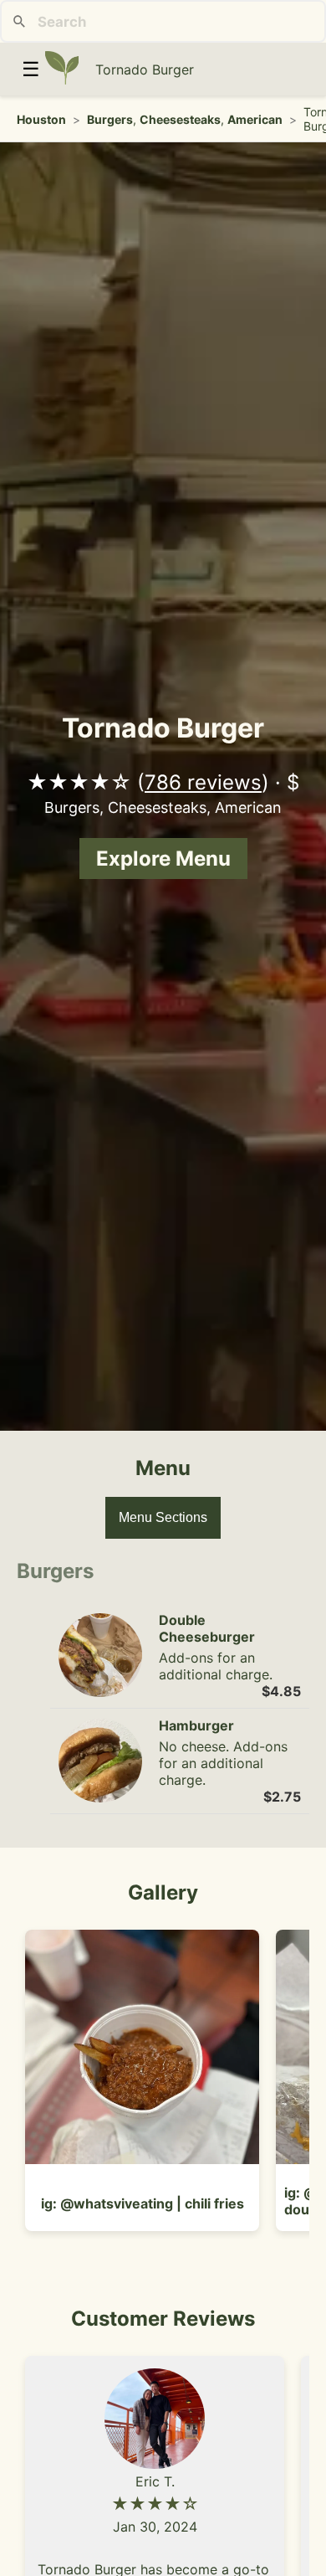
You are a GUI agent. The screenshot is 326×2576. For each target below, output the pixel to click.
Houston (41, 119)
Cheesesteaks (180, 119)
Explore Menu (163, 859)
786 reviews (203, 782)
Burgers (110, 119)
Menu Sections (163, 1517)
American (255, 119)
